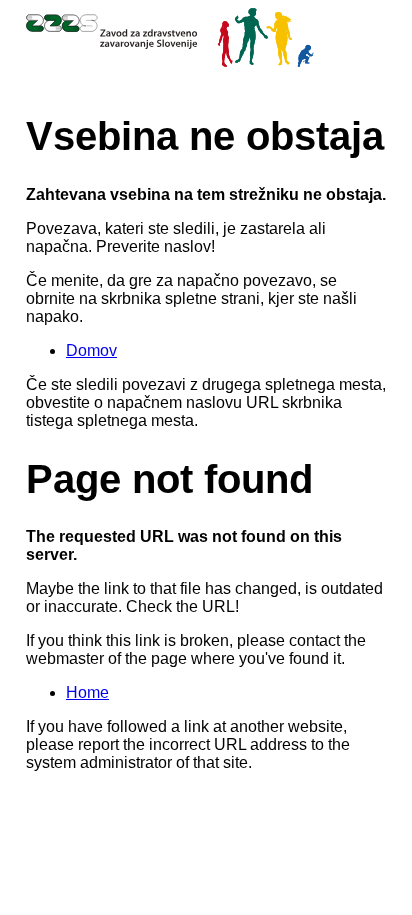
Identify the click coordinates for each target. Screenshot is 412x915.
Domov (91, 350)
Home (87, 692)
